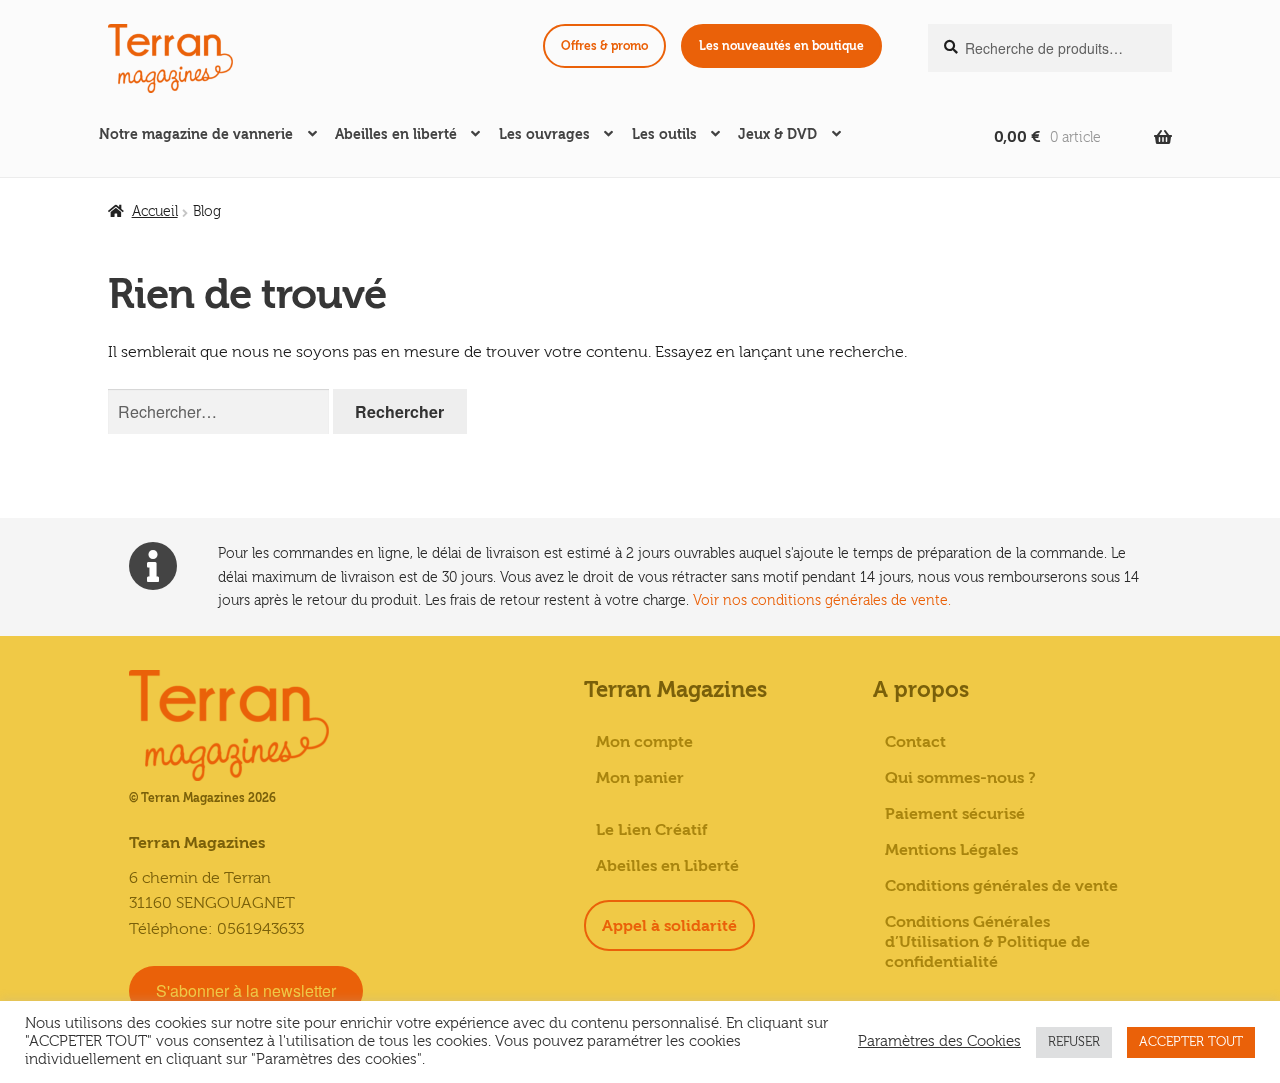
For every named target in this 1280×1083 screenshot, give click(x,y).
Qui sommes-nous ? (960, 778)
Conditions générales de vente (1001, 886)
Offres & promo (604, 46)
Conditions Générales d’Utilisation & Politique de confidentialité (987, 942)
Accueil (155, 212)
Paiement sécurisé (955, 814)
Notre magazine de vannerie (196, 134)
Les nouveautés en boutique (781, 46)
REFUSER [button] (1074, 1042)
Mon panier (640, 778)
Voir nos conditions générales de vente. (822, 600)
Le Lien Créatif (652, 830)
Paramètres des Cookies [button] (939, 1041)
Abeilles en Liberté (667, 866)
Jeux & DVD (777, 134)
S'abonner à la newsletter (246, 990)
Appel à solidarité (669, 926)
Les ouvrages (544, 134)
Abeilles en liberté (396, 134)
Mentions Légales (951, 850)
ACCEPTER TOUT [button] (1191, 1042)
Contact (915, 742)
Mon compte (644, 742)
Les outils (664, 134)
